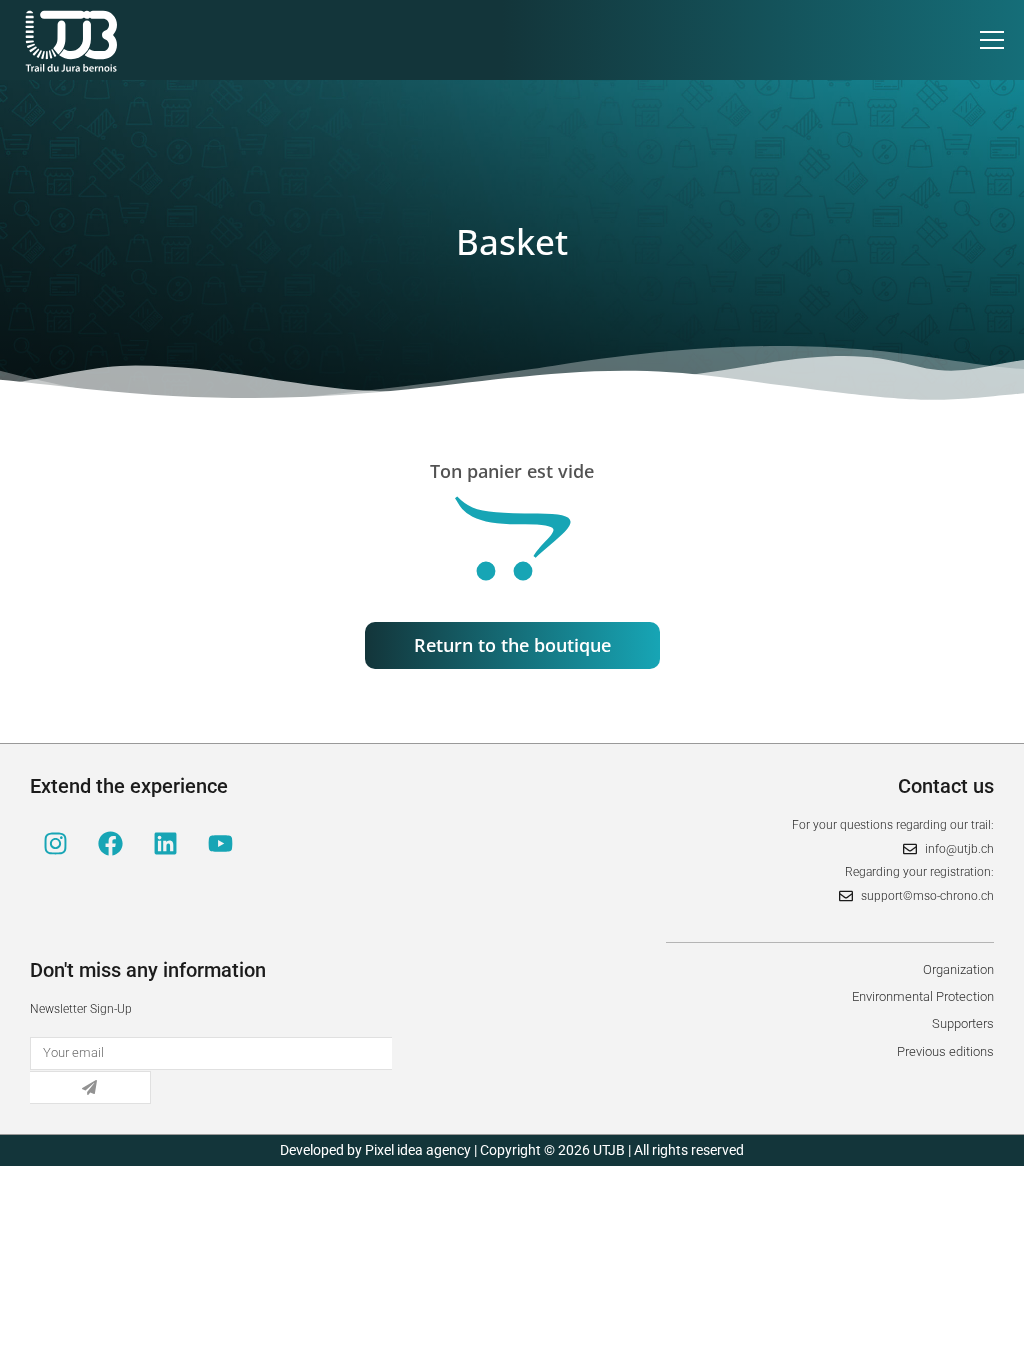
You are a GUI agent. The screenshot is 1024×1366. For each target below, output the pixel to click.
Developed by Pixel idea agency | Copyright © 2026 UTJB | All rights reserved (512, 1150)
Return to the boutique (512, 645)
